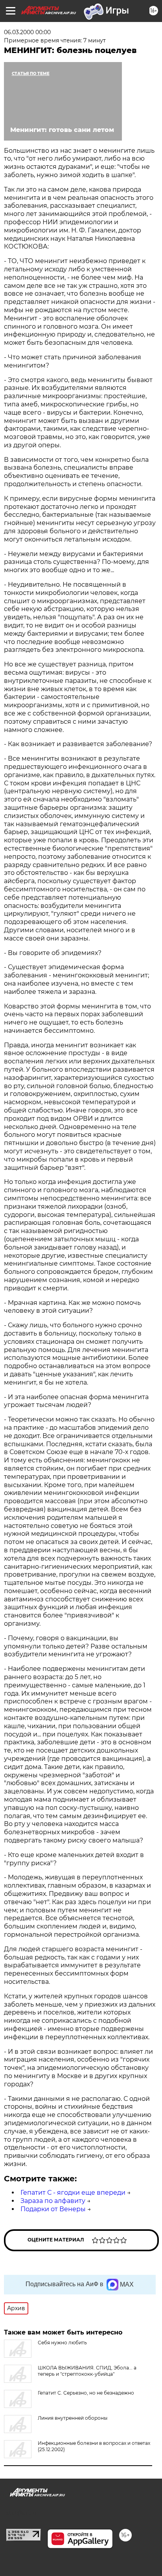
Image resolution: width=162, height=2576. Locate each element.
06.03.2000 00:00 (27, 32)
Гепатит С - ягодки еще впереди (73, 2193)
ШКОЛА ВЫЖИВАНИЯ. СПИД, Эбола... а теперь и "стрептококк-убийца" (87, 2371)
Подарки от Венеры (53, 2209)
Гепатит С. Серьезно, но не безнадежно (86, 2393)
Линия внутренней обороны (73, 2418)
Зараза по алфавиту (53, 2201)
